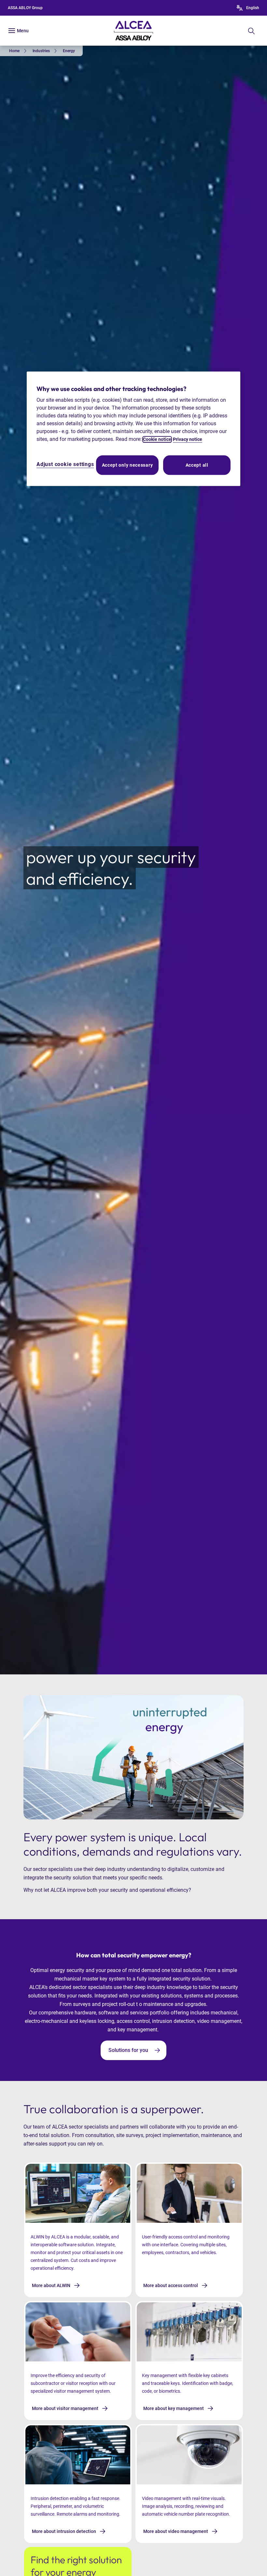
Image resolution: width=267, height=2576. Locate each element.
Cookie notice (157, 440)
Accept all (197, 465)
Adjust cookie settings (65, 465)
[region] (133, 429)
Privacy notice (188, 440)
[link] (19, 51)
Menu (23, 31)
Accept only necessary (127, 465)
